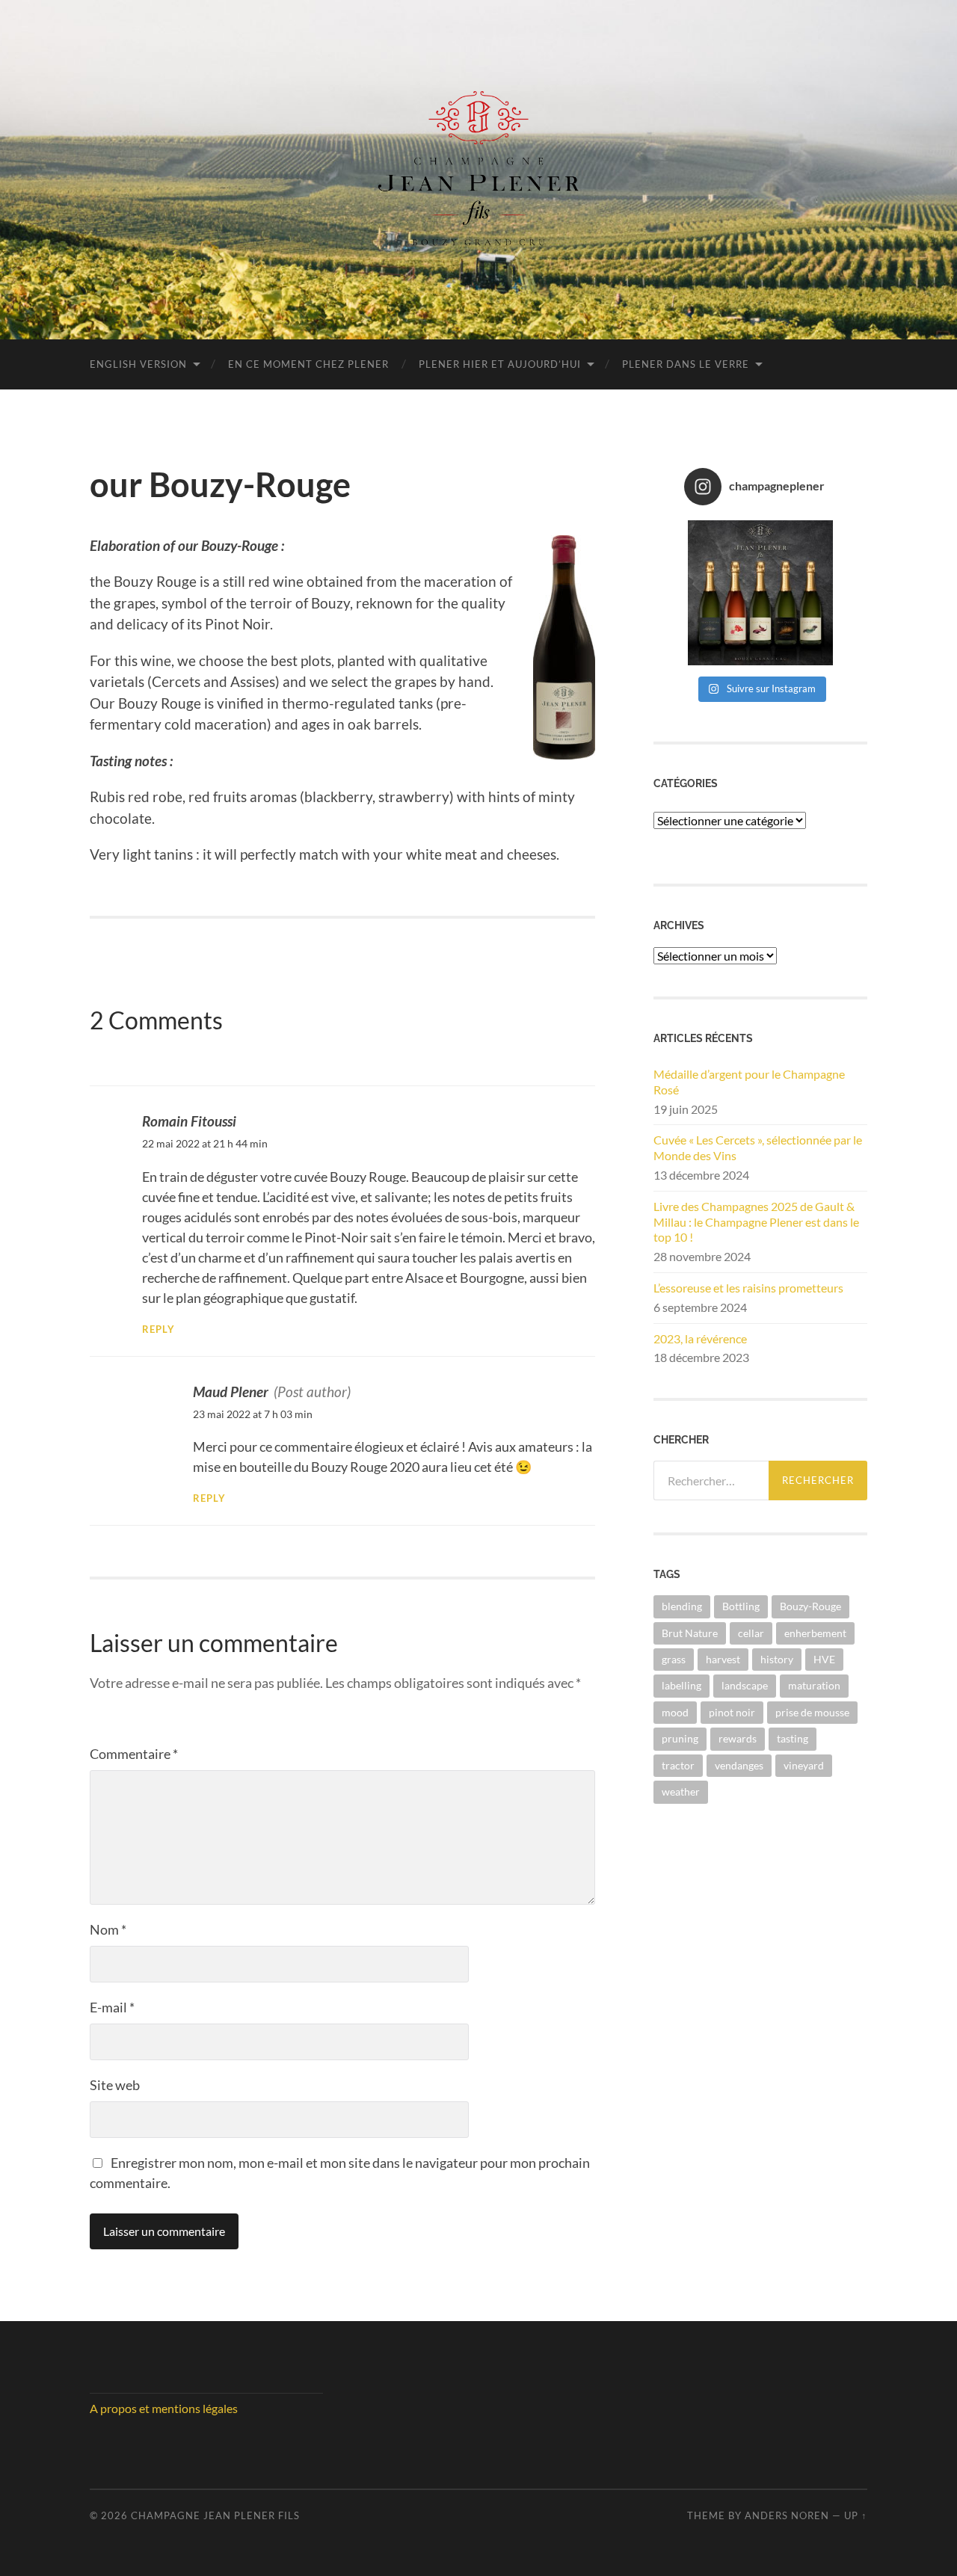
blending (682, 1606)
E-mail (112, 2007)
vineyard (804, 1765)
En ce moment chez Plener (308, 364)
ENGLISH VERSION (138, 364)
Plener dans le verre (686, 364)
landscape (745, 1685)
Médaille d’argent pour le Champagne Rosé (749, 1082)
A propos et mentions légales (164, 2408)
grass (674, 1659)
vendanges (739, 1765)
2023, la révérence (700, 1338)
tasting (793, 1738)
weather (681, 1791)
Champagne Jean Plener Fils (215, 2515)
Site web (115, 2085)
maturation (814, 1685)
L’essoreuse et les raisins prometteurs (748, 1288)
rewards (738, 1738)
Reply (159, 1329)
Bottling (741, 1606)
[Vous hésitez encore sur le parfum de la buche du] (761, 593)
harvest (723, 1659)
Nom (108, 1929)
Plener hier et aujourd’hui (500, 364)
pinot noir (732, 1712)
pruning (680, 1738)
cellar (751, 1633)
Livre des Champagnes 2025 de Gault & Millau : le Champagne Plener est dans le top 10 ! (756, 1222)
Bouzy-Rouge (810, 1606)
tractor (678, 1765)
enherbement (815, 1633)
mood (675, 1712)
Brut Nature (690, 1633)
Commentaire (134, 1754)
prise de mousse (812, 1712)
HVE (824, 1659)
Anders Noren (787, 2515)
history (777, 1659)
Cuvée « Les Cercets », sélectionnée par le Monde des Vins (758, 1147)
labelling (681, 1685)
